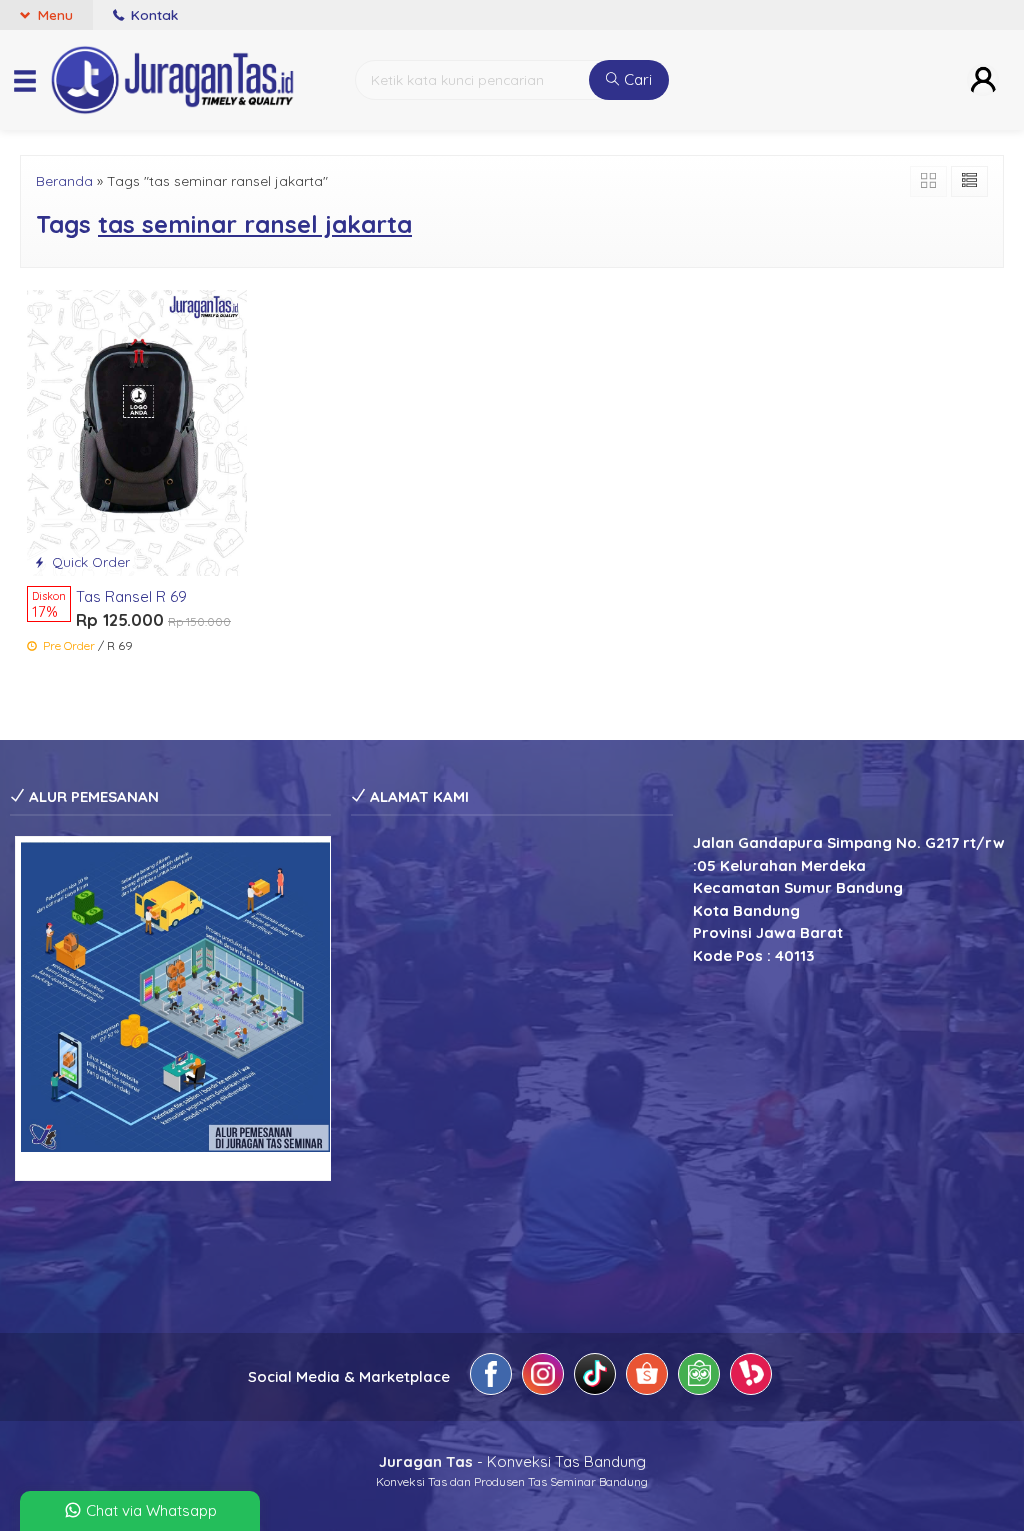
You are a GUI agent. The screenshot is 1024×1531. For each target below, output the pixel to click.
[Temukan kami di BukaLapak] (751, 1377)
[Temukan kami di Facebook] (491, 1377)
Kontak (152, 14)
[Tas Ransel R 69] (137, 431)
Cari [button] (636, 79)
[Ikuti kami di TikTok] (595, 1377)
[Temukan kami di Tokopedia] (699, 1377)
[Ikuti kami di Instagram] (543, 1377)
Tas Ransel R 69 (131, 596)
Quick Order (89, 561)
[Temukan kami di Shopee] (647, 1377)
